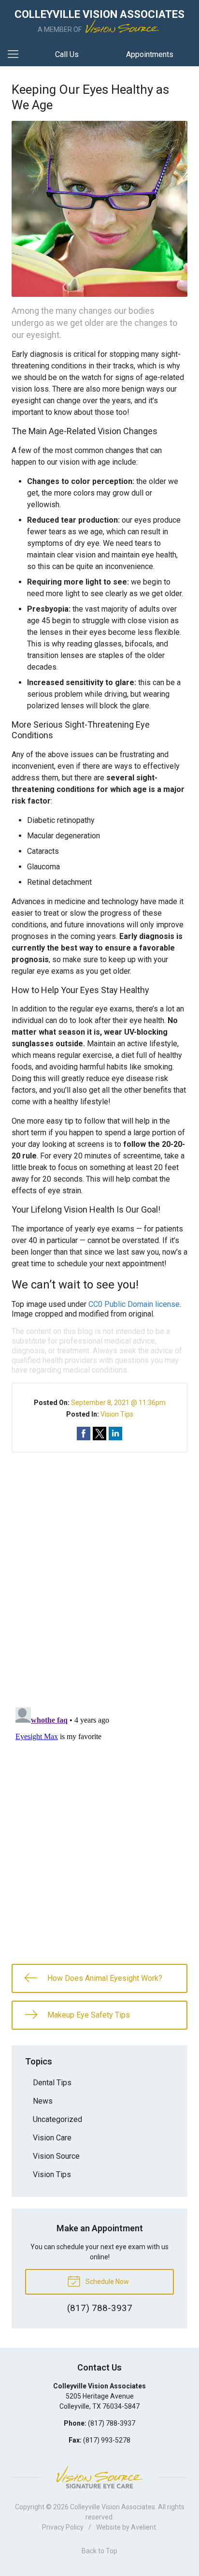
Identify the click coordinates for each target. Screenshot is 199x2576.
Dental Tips (52, 2083)
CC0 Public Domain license (134, 1304)
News (43, 2101)
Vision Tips (117, 1414)
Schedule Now (107, 2282)
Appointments (150, 54)
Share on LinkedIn (115, 1434)
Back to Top (99, 2551)
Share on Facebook (84, 1434)
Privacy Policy (63, 2527)
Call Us (67, 54)
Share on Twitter (99, 1434)
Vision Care (52, 2138)
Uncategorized (57, 2119)
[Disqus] (99, 1573)
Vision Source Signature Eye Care (99, 2477)
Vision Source (56, 2156)
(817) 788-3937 (112, 2423)
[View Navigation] (16, 55)
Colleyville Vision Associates (113, 2507)
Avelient (143, 2527)
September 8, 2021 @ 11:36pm (118, 1403)
